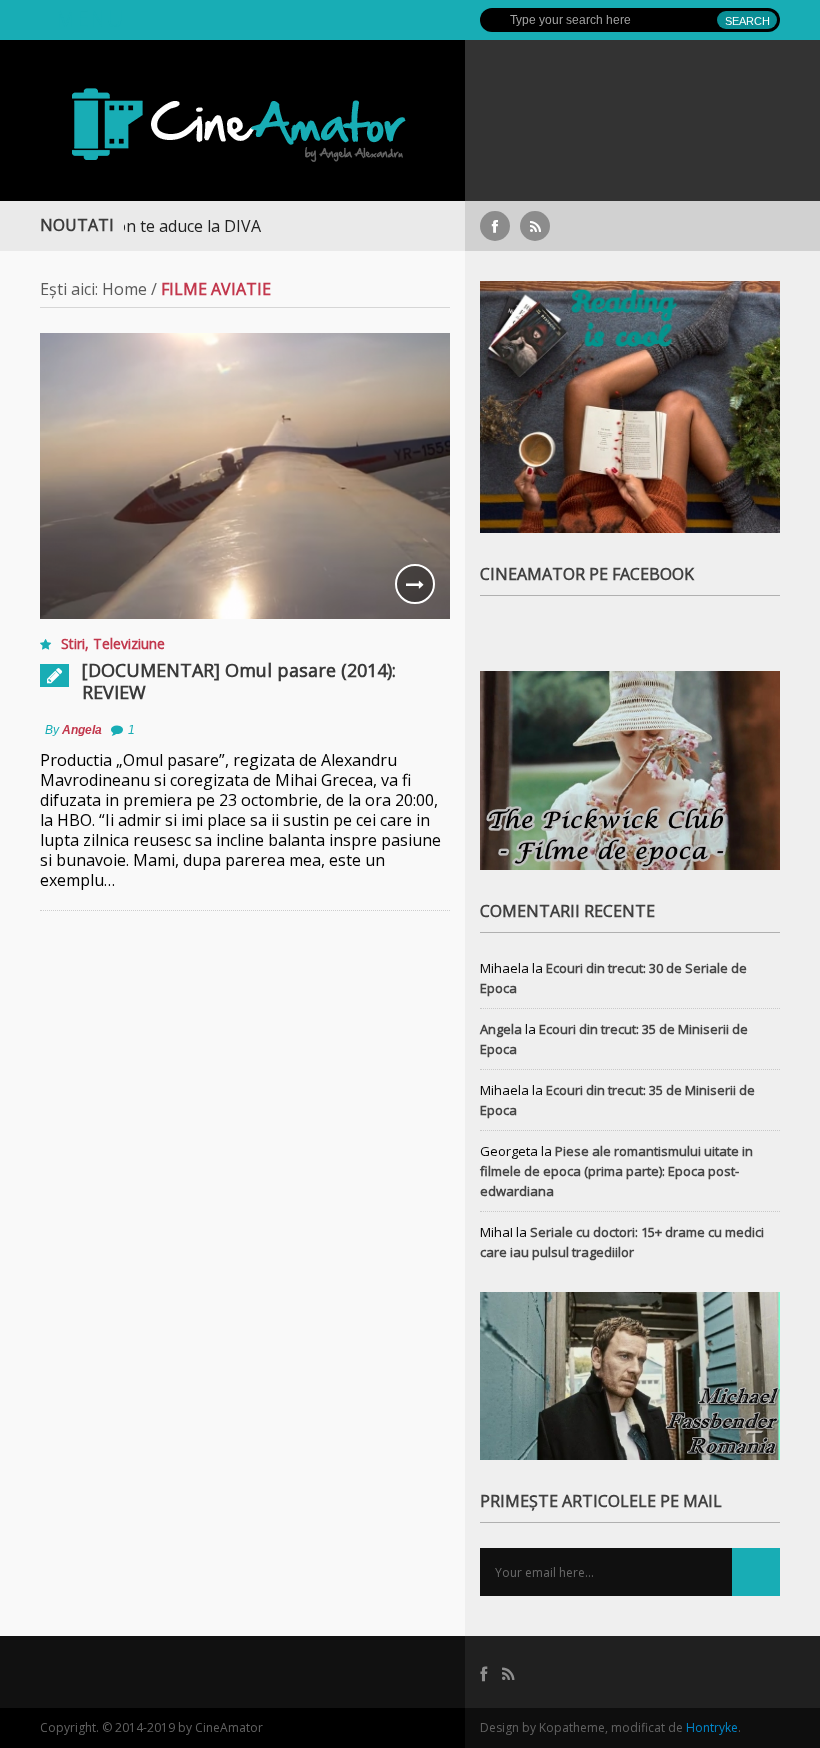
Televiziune (129, 643)
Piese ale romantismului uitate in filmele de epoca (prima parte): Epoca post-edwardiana (616, 1171)
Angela (82, 730)
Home (124, 289)
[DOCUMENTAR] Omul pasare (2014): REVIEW (239, 681)
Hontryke (712, 1727)
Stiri (73, 643)
